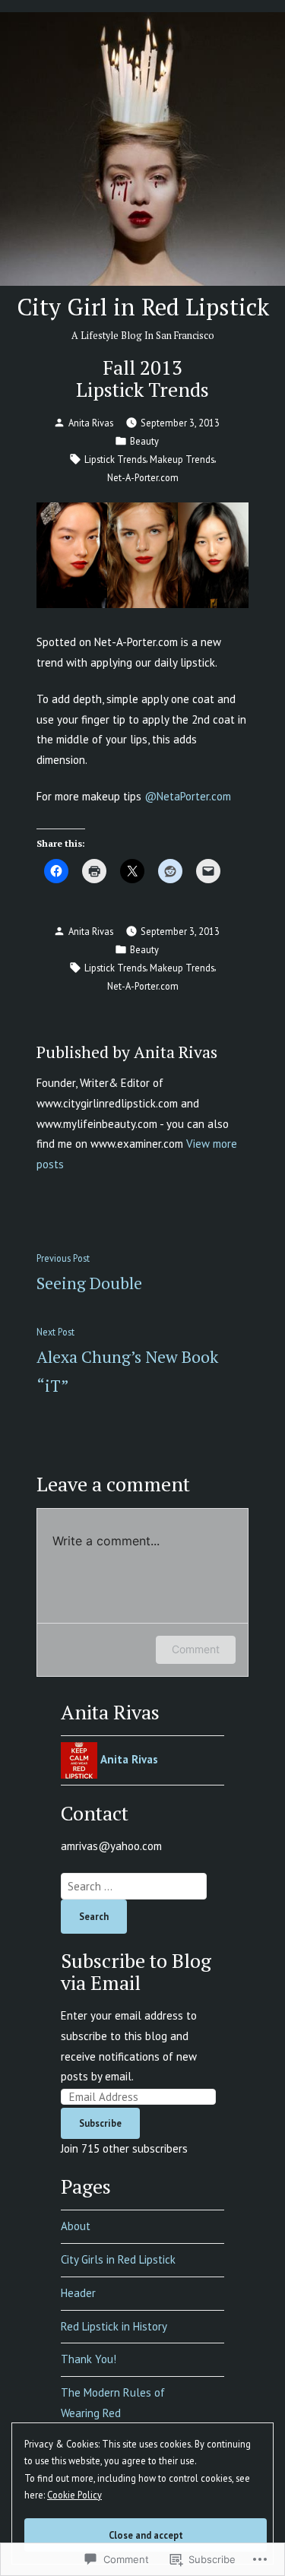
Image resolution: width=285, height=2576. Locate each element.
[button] (142, 556)
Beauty (144, 441)
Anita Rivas (91, 423)
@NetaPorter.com (188, 796)
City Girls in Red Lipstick (118, 2259)
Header (78, 2293)
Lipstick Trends (115, 459)
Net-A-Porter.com (143, 477)
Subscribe (100, 2123)
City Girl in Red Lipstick (143, 307)
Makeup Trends (182, 459)
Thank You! (89, 2359)
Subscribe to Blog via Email (136, 1971)
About (76, 2226)
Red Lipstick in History (114, 2326)
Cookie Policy (74, 2495)
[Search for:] (134, 1886)
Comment (196, 1649)
